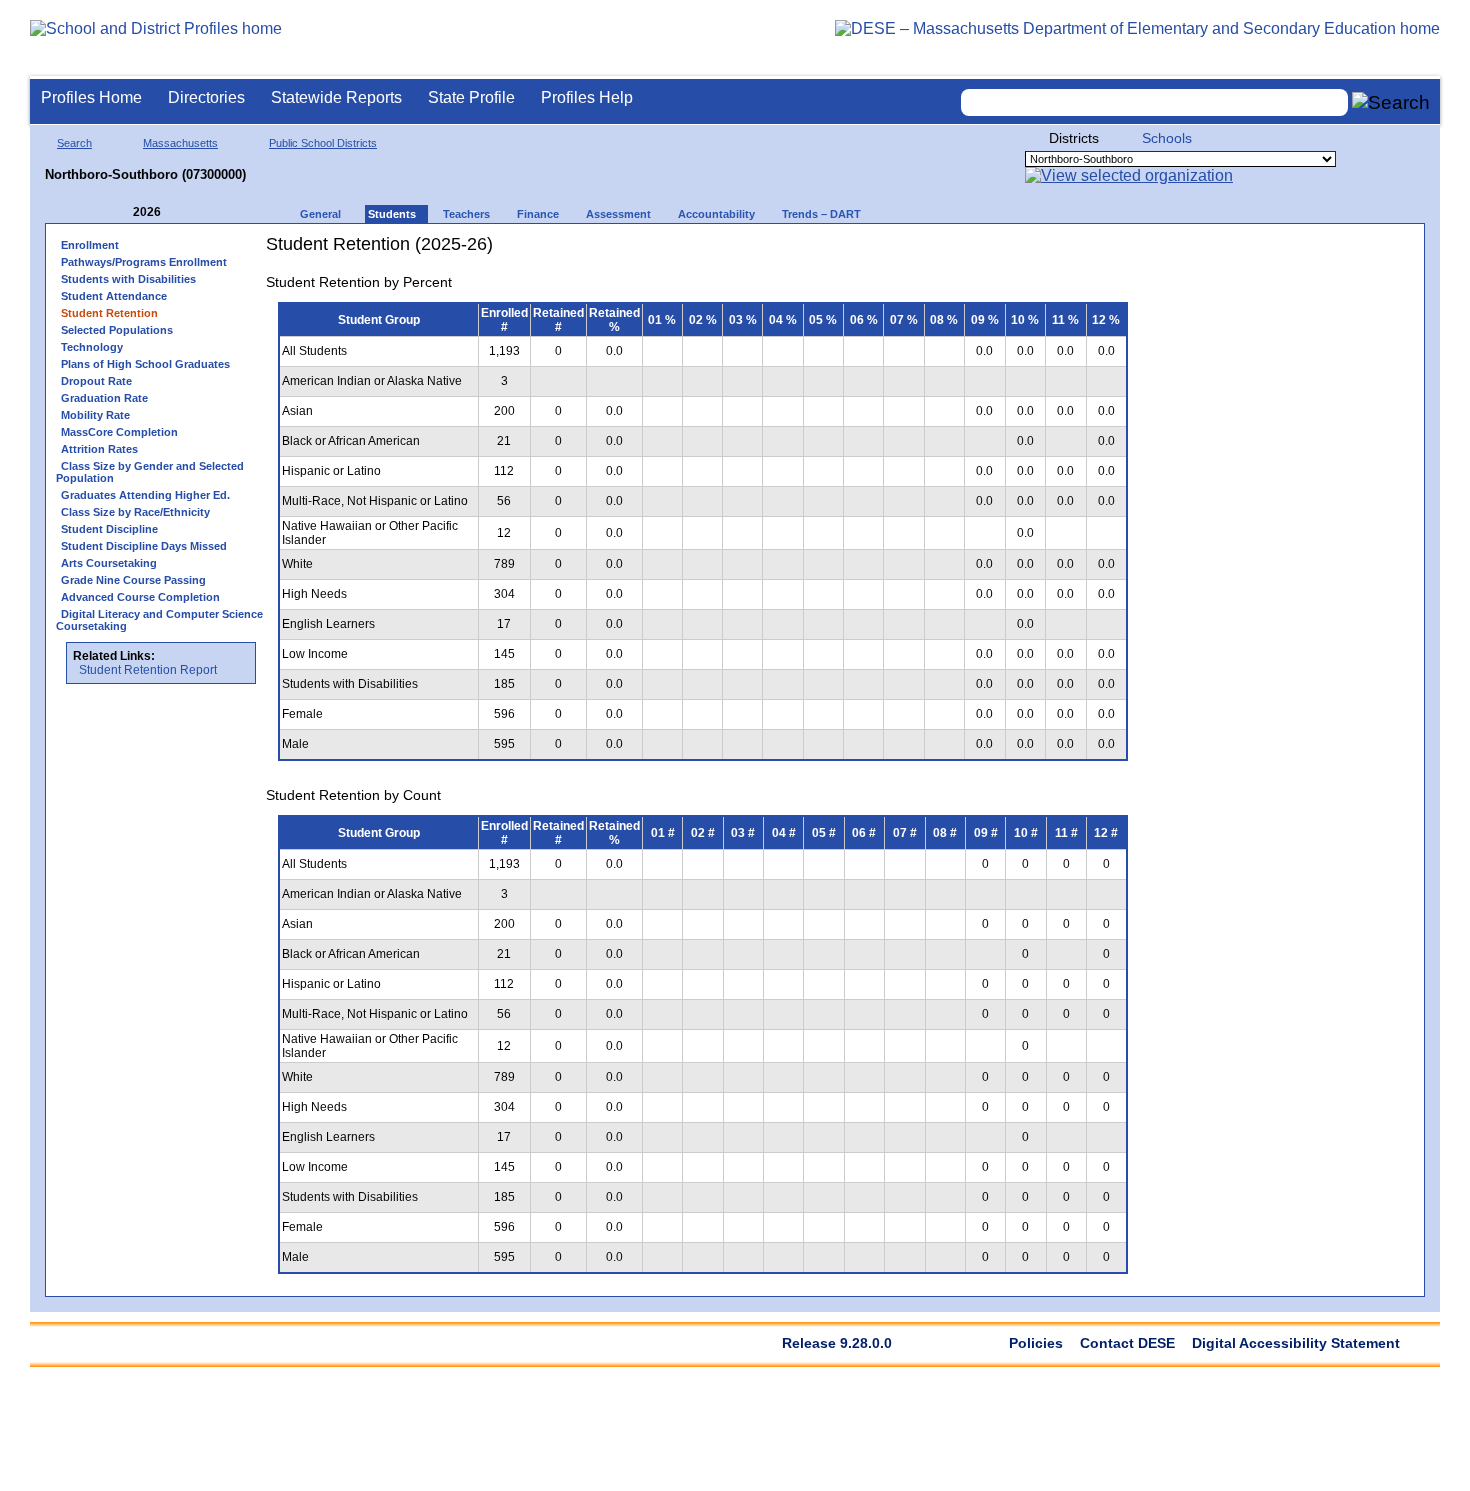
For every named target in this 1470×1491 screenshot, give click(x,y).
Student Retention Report (148, 670)
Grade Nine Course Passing (133, 580)
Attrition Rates (99, 449)
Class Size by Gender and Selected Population (150, 472)
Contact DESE (1127, 1343)
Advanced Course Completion (140, 597)
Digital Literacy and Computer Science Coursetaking (159, 620)
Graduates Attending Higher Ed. (145, 495)
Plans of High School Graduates (145, 364)
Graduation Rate (104, 398)
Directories (206, 97)
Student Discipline (109, 529)
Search (74, 143)
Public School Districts (323, 143)
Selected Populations (117, 330)
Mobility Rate (95, 415)
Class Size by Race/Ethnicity (135, 512)
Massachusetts (180, 143)
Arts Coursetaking (109, 563)
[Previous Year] (119, 212)
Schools (1167, 138)
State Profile (471, 97)
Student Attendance (114, 296)
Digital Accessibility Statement (1296, 1343)
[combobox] (1155, 102)
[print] (1014, 251)
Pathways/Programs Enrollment (144, 262)
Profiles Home (91, 97)
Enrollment (90, 245)
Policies (1036, 1343)
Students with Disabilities (128, 279)
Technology (92, 347)
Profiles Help (587, 97)
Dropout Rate (96, 381)
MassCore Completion (119, 432)
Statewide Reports (336, 97)
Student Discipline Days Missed (144, 546)
